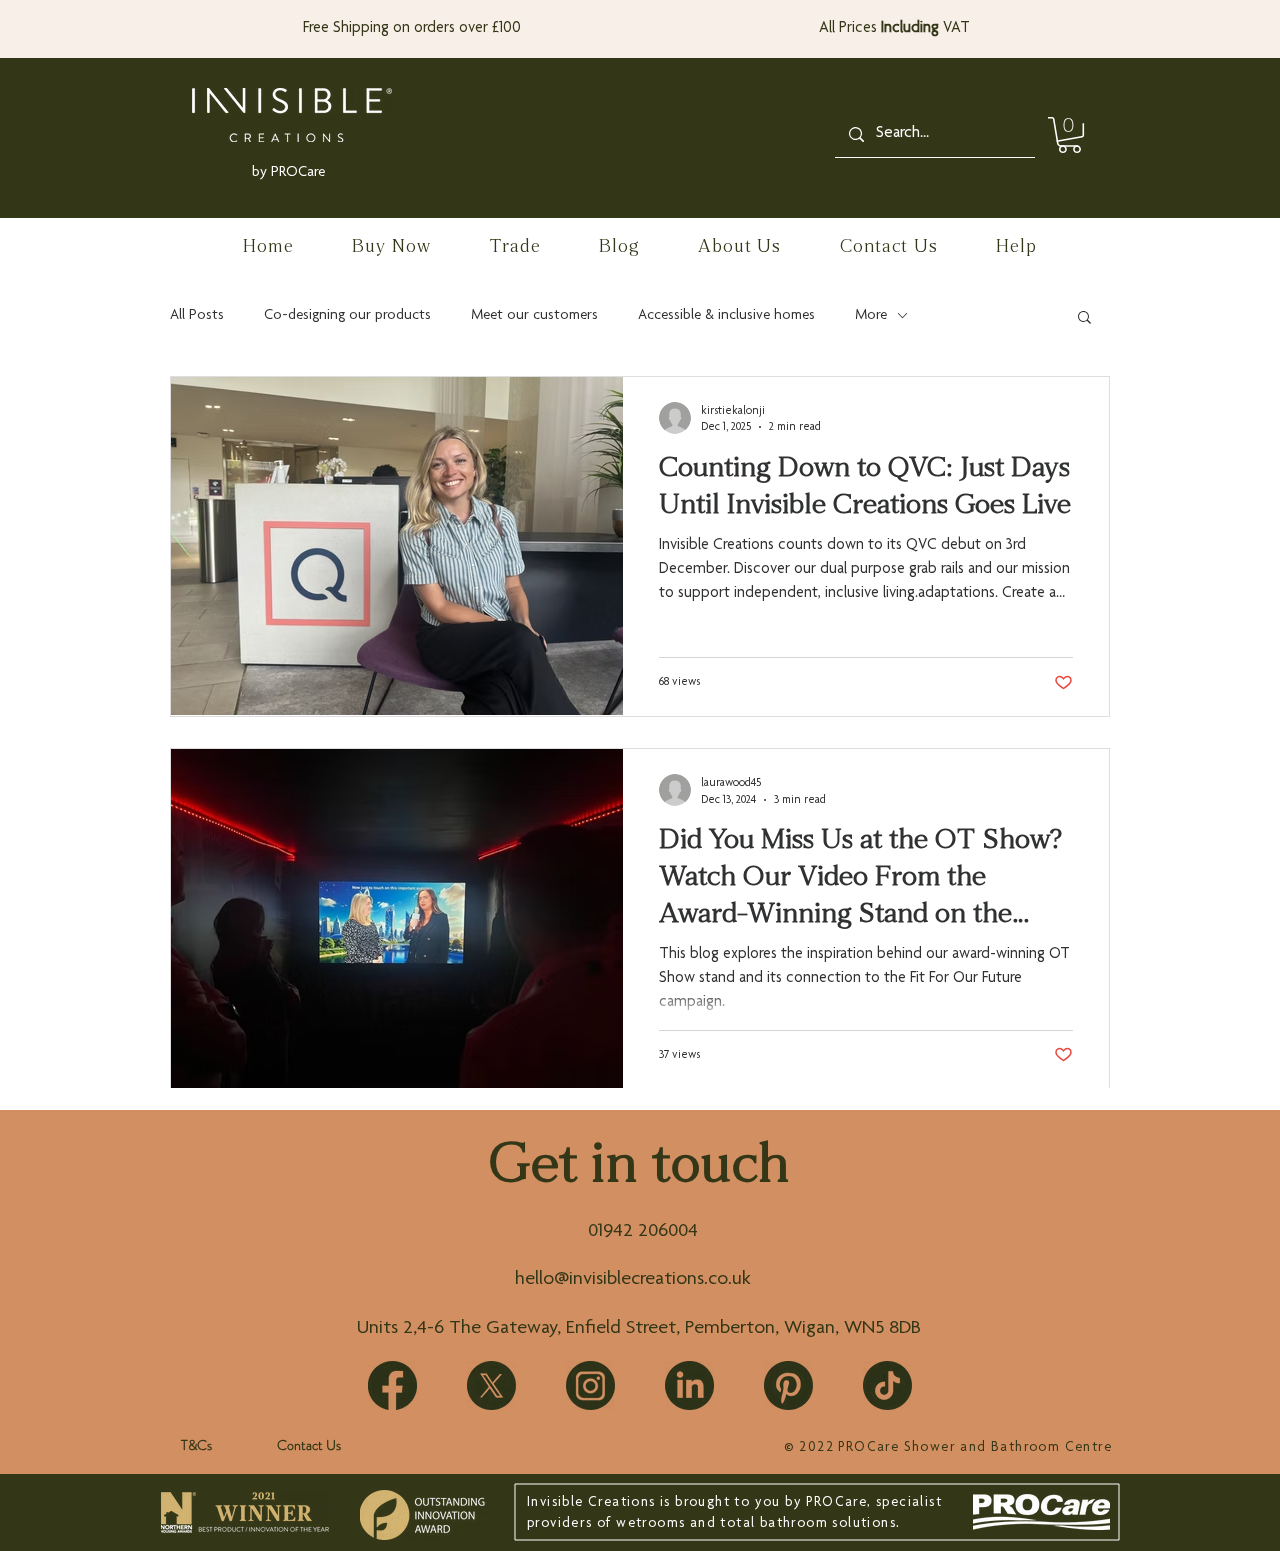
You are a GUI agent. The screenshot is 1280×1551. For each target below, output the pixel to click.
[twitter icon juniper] (491, 1385)
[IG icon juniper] (590, 1385)
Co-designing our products (347, 315)
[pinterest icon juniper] (788, 1385)
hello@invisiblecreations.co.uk (633, 1280)
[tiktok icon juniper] (887, 1385)
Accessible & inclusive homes (726, 315)
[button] (1069, 135)
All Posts (197, 315)
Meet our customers (534, 315)
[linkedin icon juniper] (689, 1385)
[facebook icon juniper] (392, 1385)
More (871, 315)
